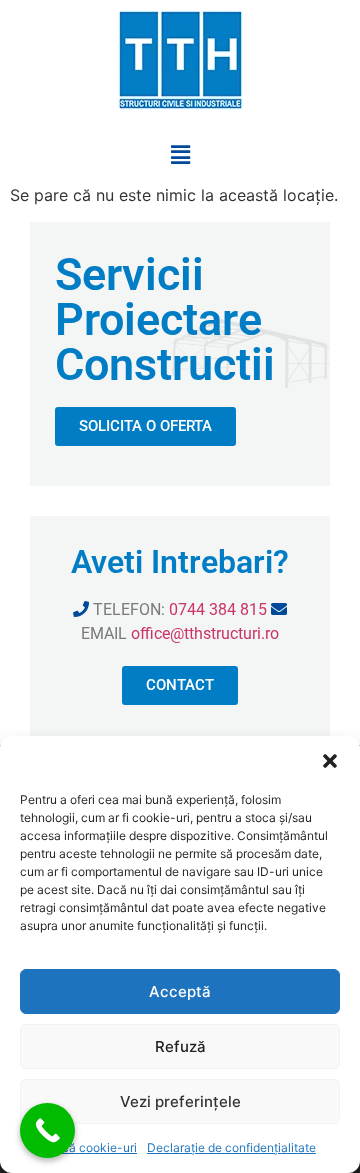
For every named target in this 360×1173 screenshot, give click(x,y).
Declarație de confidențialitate (231, 1147)
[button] (330, 761)
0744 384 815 (218, 609)
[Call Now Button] (47, 1130)
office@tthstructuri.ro (205, 633)
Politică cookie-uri (85, 1147)
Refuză (180, 1046)
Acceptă (180, 991)
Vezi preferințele (180, 1101)
